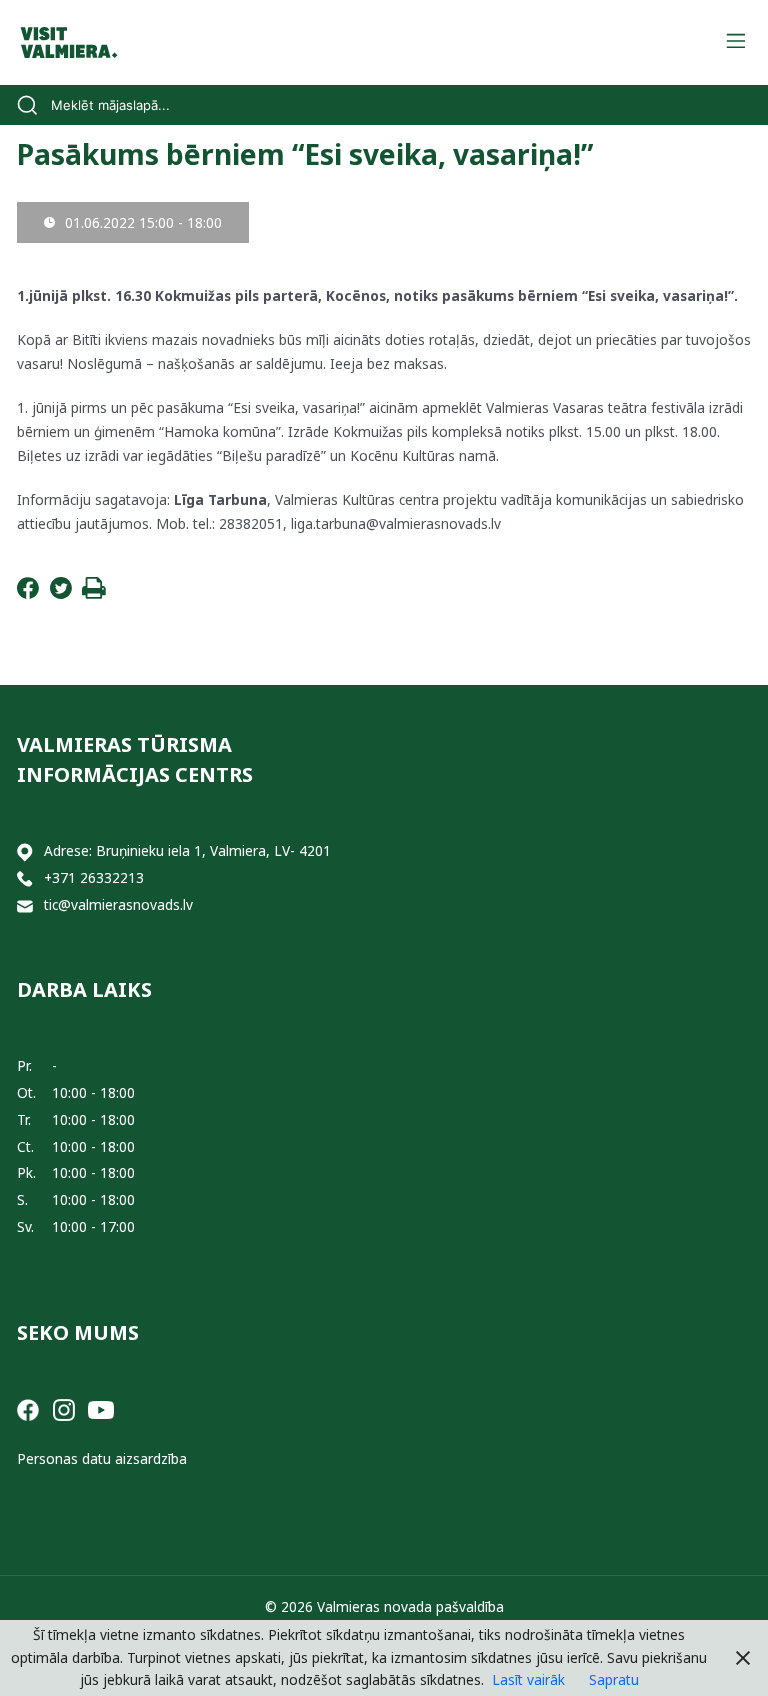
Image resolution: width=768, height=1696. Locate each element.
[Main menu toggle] (735, 42)
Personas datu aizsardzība (102, 1458)
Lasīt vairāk (528, 1679)
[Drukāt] (94, 593)
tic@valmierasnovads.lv (118, 904)
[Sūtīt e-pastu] (25, 905)
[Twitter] (61, 593)
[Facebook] (28, 593)
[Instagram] (64, 1408)
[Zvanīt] (25, 878)
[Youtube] (101, 1408)
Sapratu (614, 1679)
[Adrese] (25, 851)
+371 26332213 (94, 877)
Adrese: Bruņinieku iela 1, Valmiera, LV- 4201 (187, 850)
